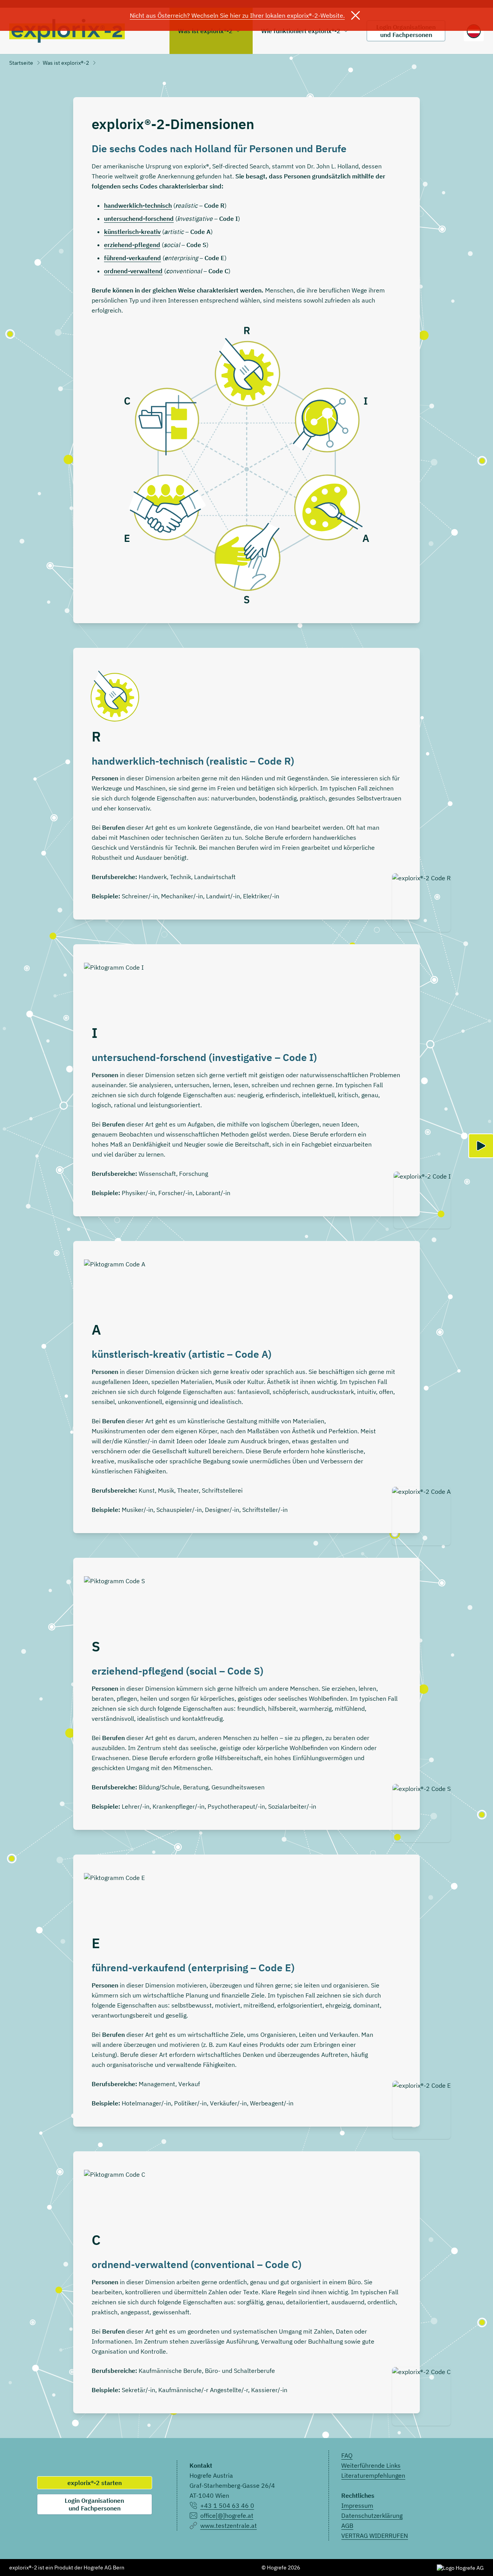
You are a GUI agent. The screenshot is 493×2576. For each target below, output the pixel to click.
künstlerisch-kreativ (132, 232)
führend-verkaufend (132, 258)
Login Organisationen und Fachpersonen (94, 2504)
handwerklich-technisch (138, 205)
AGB (347, 2526)
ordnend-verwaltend (133, 271)
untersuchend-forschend (139, 219)
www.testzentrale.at (229, 2526)
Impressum (357, 2505)
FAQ (347, 2455)
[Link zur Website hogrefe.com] (460, 2568)
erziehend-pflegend (132, 245)
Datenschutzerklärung (372, 2515)
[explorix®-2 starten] (481, 1146)
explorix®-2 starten (95, 2483)
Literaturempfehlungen (373, 2475)
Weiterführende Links (371, 2465)
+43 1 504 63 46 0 (227, 2505)
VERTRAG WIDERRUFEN (375, 2536)
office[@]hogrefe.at (227, 2515)
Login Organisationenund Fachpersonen (406, 31)
